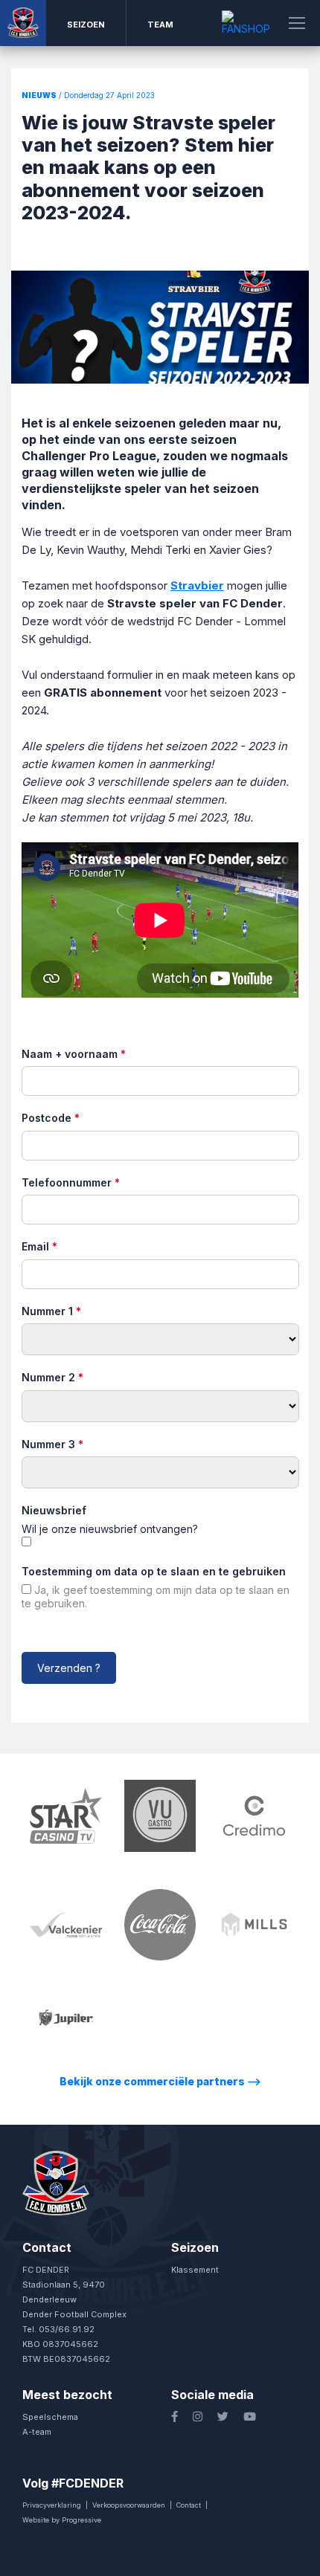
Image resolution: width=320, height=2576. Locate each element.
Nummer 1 (51, 1311)
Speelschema (50, 2417)
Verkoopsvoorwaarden (129, 2505)
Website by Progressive (62, 2520)
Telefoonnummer (71, 1182)
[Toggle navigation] (297, 23)
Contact (189, 2505)
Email (39, 1246)
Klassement (195, 2270)
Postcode (51, 1118)
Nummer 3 (52, 1444)
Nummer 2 (52, 1377)
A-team (37, 2432)
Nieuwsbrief (54, 1510)
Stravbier (197, 585)
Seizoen (86, 25)
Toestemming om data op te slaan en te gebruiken (154, 1571)
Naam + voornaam (74, 1054)
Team (160, 25)
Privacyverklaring (52, 2505)
